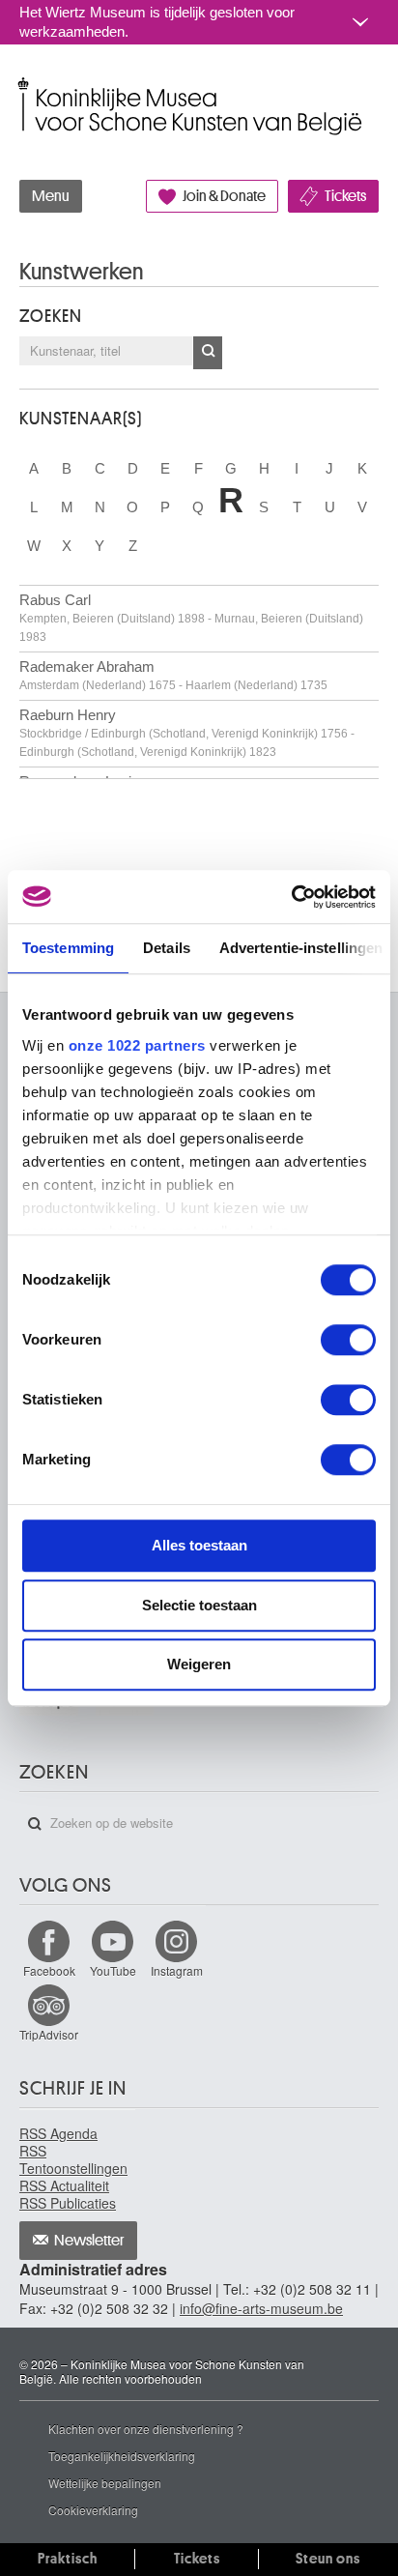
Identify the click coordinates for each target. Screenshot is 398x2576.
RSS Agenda (58, 2133)
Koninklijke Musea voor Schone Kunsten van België (24, 86)
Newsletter (89, 2241)
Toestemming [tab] (68, 948)
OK (208, 353)
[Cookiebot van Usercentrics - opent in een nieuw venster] (291, 897)
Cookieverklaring (93, 2510)
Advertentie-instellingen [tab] (301, 948)
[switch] (348, 1340)
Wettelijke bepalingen (105, 2483)
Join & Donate (224, 196)
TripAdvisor (49, 2034)
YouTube (113, 1970)
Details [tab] (167, 948)
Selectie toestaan (199, 1605)
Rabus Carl (191, 618)
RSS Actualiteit (64, 2185)
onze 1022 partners (137, 1045)
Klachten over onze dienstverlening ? (146, 2429)
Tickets (345, 196)
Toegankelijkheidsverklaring (122, 2456)
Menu (51, 196)
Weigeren (199, 1664)
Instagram (177, 1970)
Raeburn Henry (187, 733)
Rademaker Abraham (173, 675)
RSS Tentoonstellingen (73, 2159)
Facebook (49, 1970)
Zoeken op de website (35, 1824)
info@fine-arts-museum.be (261, 2308)
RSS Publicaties (68, 2203)
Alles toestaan (199, 1545)
